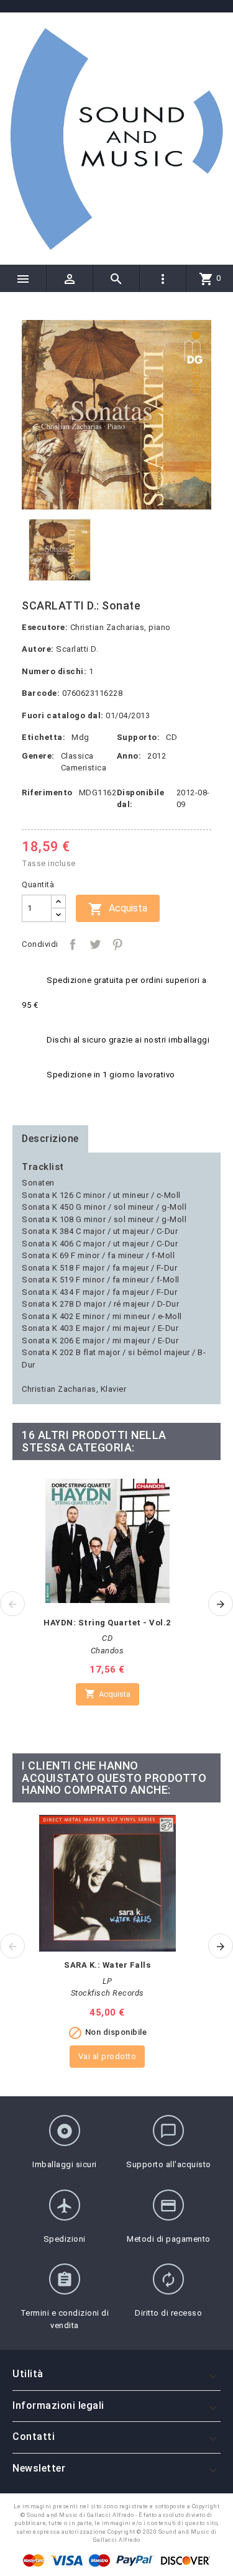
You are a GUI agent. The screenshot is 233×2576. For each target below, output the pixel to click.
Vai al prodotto (107, 2056)
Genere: (38, 756)
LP (107, 1981)
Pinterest (117, 944)
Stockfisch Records (107, 1993)
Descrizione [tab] (50, 1139)
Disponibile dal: (141, 799)
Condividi (73, 944)
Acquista (118, 909)
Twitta (95, 944)
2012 (157, 756)
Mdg (80, 737)
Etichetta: (43, 737)
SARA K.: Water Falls (107, 1965)
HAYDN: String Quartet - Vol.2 (107, 1623)
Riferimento (47, 792)
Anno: (129, 756)
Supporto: (139, 737)
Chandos (107, 1651)
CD (171, 737)
